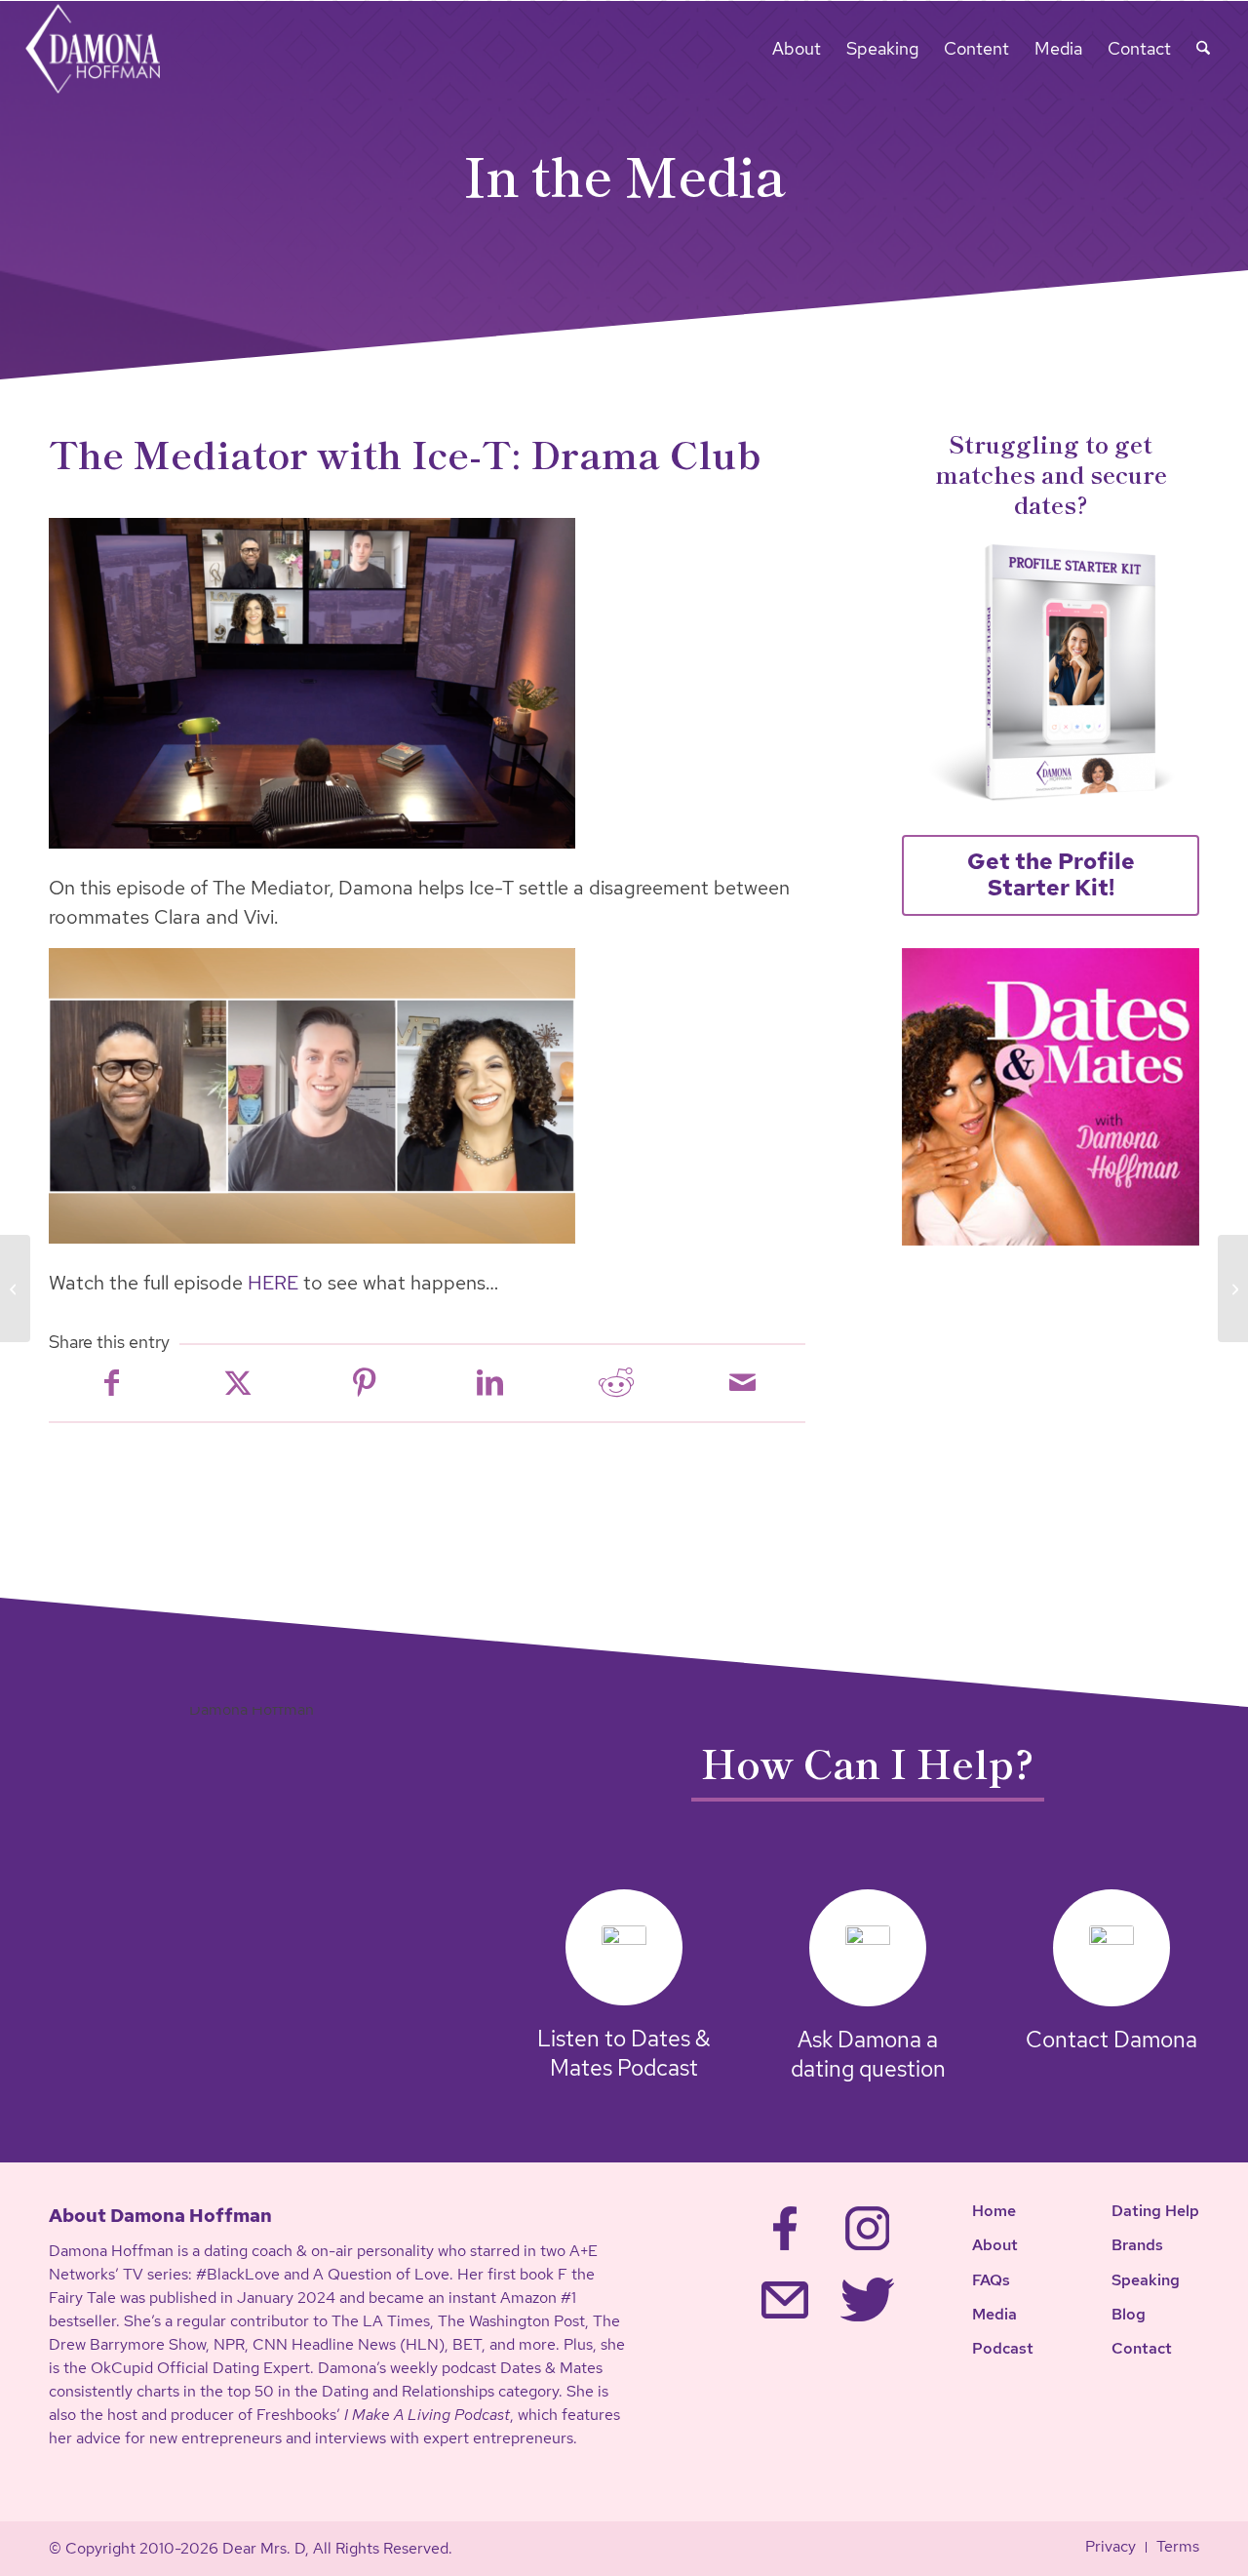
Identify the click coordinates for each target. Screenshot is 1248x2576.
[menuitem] (797, 49)
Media (994, 2314)
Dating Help (1155, 2211)
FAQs (991, 2280)
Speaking (1146, 2280)
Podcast (1003, 2348)
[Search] (1203, 49)
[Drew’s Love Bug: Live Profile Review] (1233, 1288)
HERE (273, 1283)
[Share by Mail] (742, 1383)
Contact (1142, 2348)
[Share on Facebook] (112, 1383)
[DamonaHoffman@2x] (106, 49)
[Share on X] (237, 1383)
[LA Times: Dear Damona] (15, 1288)
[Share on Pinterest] (364, 1383)
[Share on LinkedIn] (490, 1383)
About (995, 2245)
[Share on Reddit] (616, 1383)
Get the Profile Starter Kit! (1051, 875)
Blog (1129, 2314)
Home (994, 2211)
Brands (1137, 2245)
